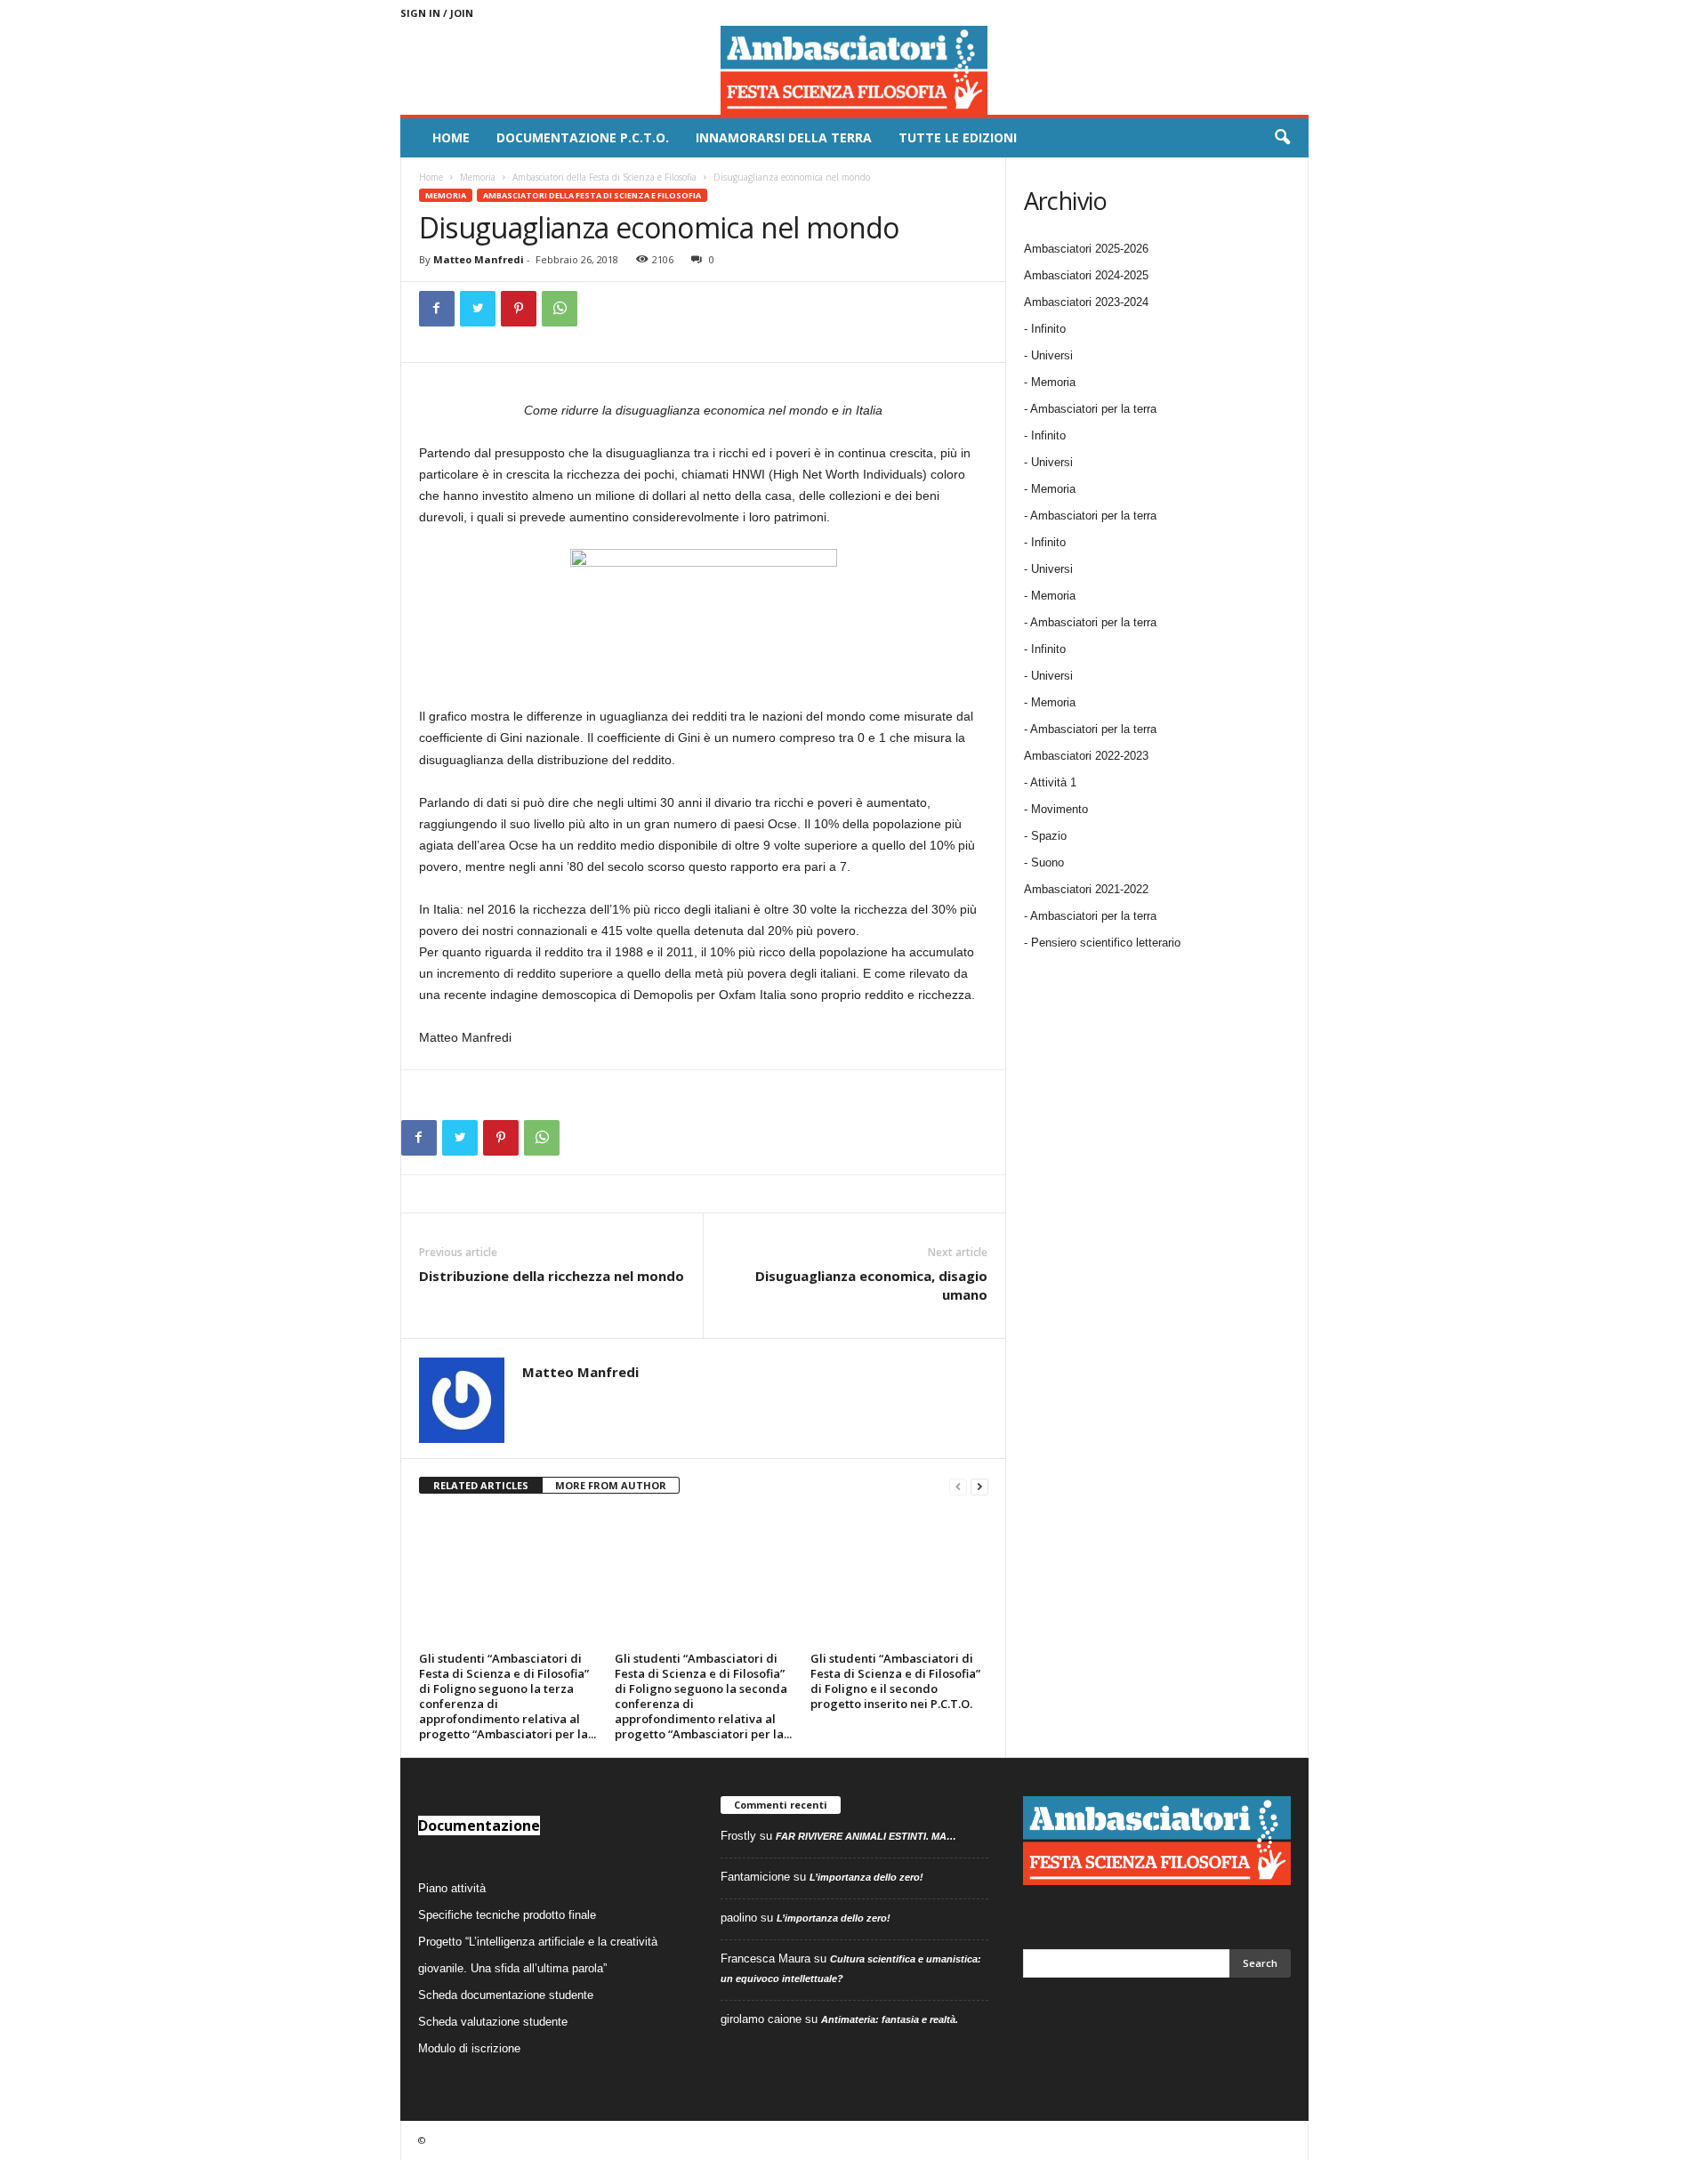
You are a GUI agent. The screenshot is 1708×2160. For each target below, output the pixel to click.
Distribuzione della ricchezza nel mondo (552, 1276)
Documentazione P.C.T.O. (583, 137)
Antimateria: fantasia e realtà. (890, 2019)
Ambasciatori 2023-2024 (1086, 302)
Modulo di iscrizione (469, 2048)
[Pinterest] (519, 309)
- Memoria (1050, 382)
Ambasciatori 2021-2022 (1086, 889)
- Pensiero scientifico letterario (1102, 943)
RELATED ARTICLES (481, 1485)
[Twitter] (478, 309)
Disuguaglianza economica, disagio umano (871, 1285)
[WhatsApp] (560, 309)
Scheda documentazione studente (506, 1995)
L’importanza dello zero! (866, 1877)
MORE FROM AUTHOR (611, 1485)
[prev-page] (958, 1486)
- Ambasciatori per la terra (1090, 409)
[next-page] (979, 1486)
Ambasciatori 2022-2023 (1086, 756)
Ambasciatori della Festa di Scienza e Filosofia (604, 177)
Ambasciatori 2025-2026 (1086, 249)
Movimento (1059, 809)
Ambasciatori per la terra (1093, 916)
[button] (1282, 138)
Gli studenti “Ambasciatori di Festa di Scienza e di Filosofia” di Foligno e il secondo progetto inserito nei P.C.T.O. (895, 1681)
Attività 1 (1053, 782)
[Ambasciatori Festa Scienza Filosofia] (854, 70)
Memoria (478, 177)
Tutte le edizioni (958, 137)
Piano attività (452, 1888)
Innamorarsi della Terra (784, 137)
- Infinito (1045, 329)
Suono (1047, 862)
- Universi (1048, 355)
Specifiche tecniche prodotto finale (507, 1915)
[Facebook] (437, 309)
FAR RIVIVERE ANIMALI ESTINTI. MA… (866, 1836)
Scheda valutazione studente (493, 2022)
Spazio (1049, 836)
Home (451, 137)
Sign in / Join (437, 13)
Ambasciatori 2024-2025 (1086, 275)
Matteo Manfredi (479, 259)
